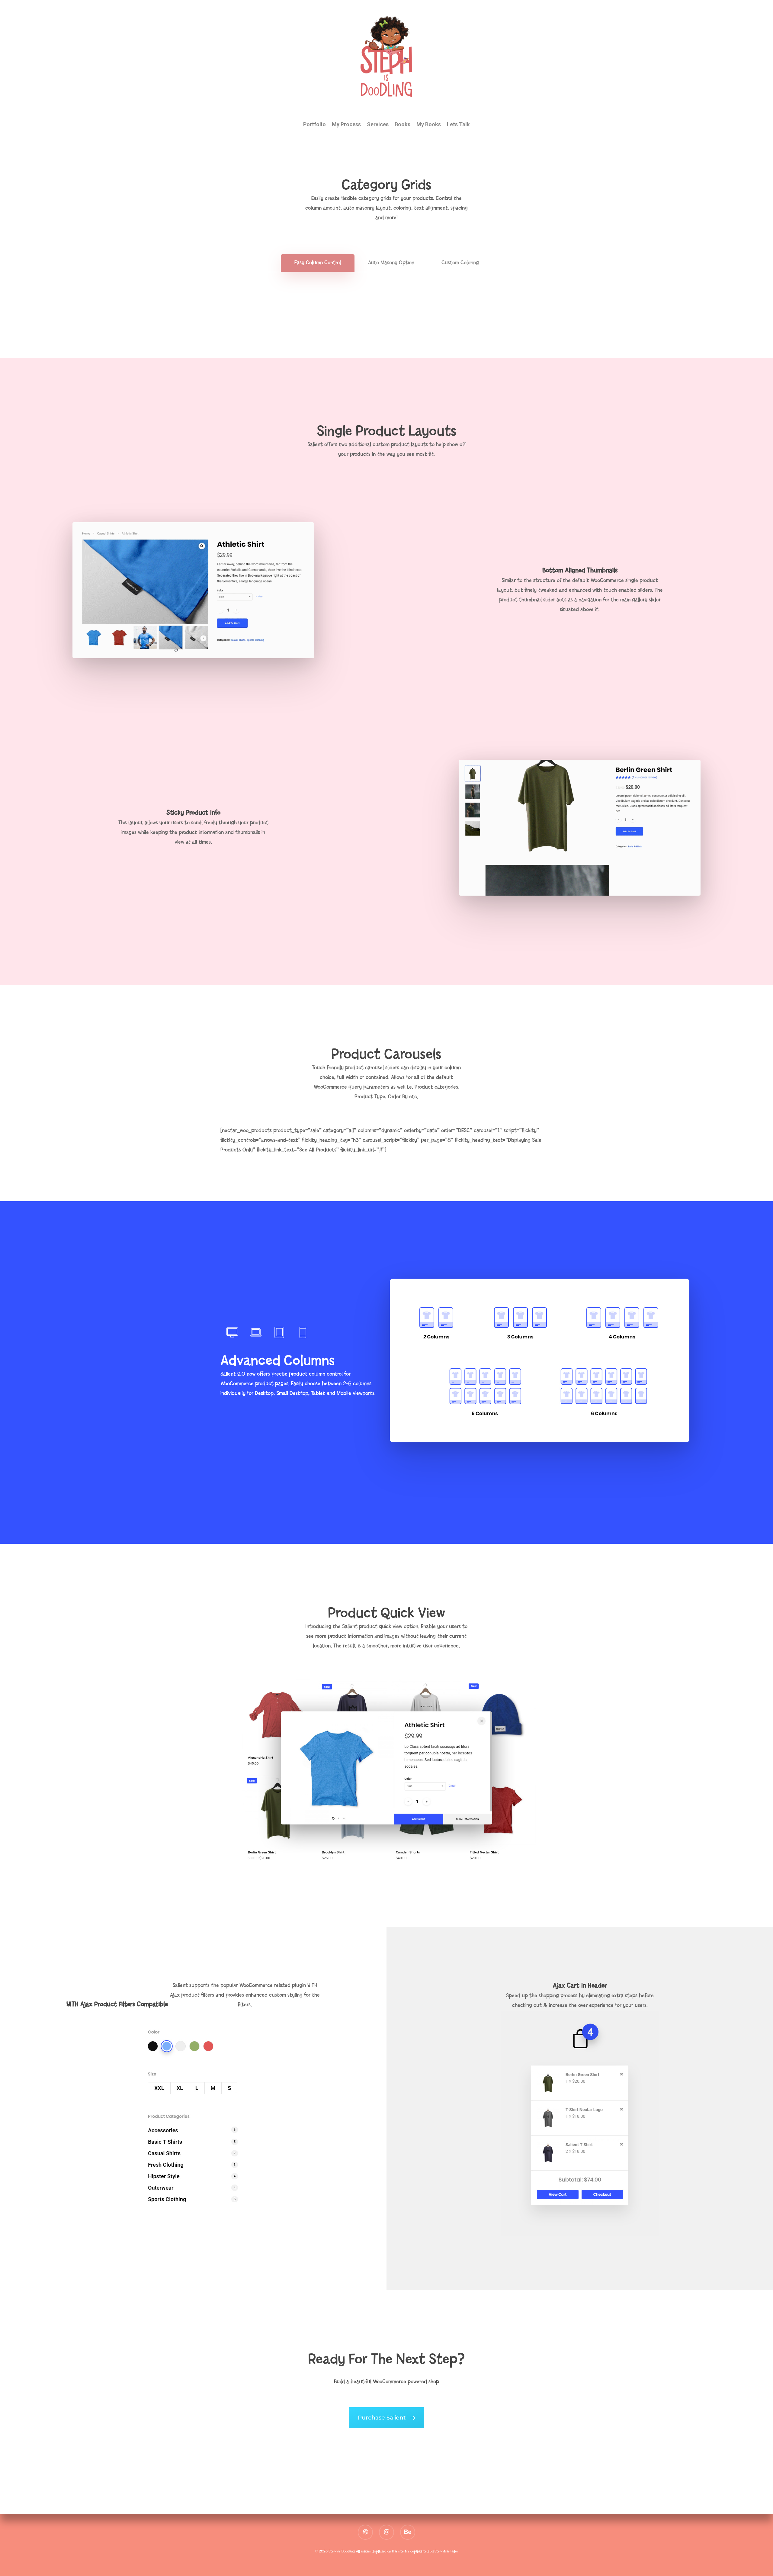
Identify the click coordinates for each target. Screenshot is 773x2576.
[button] (318, 263)
